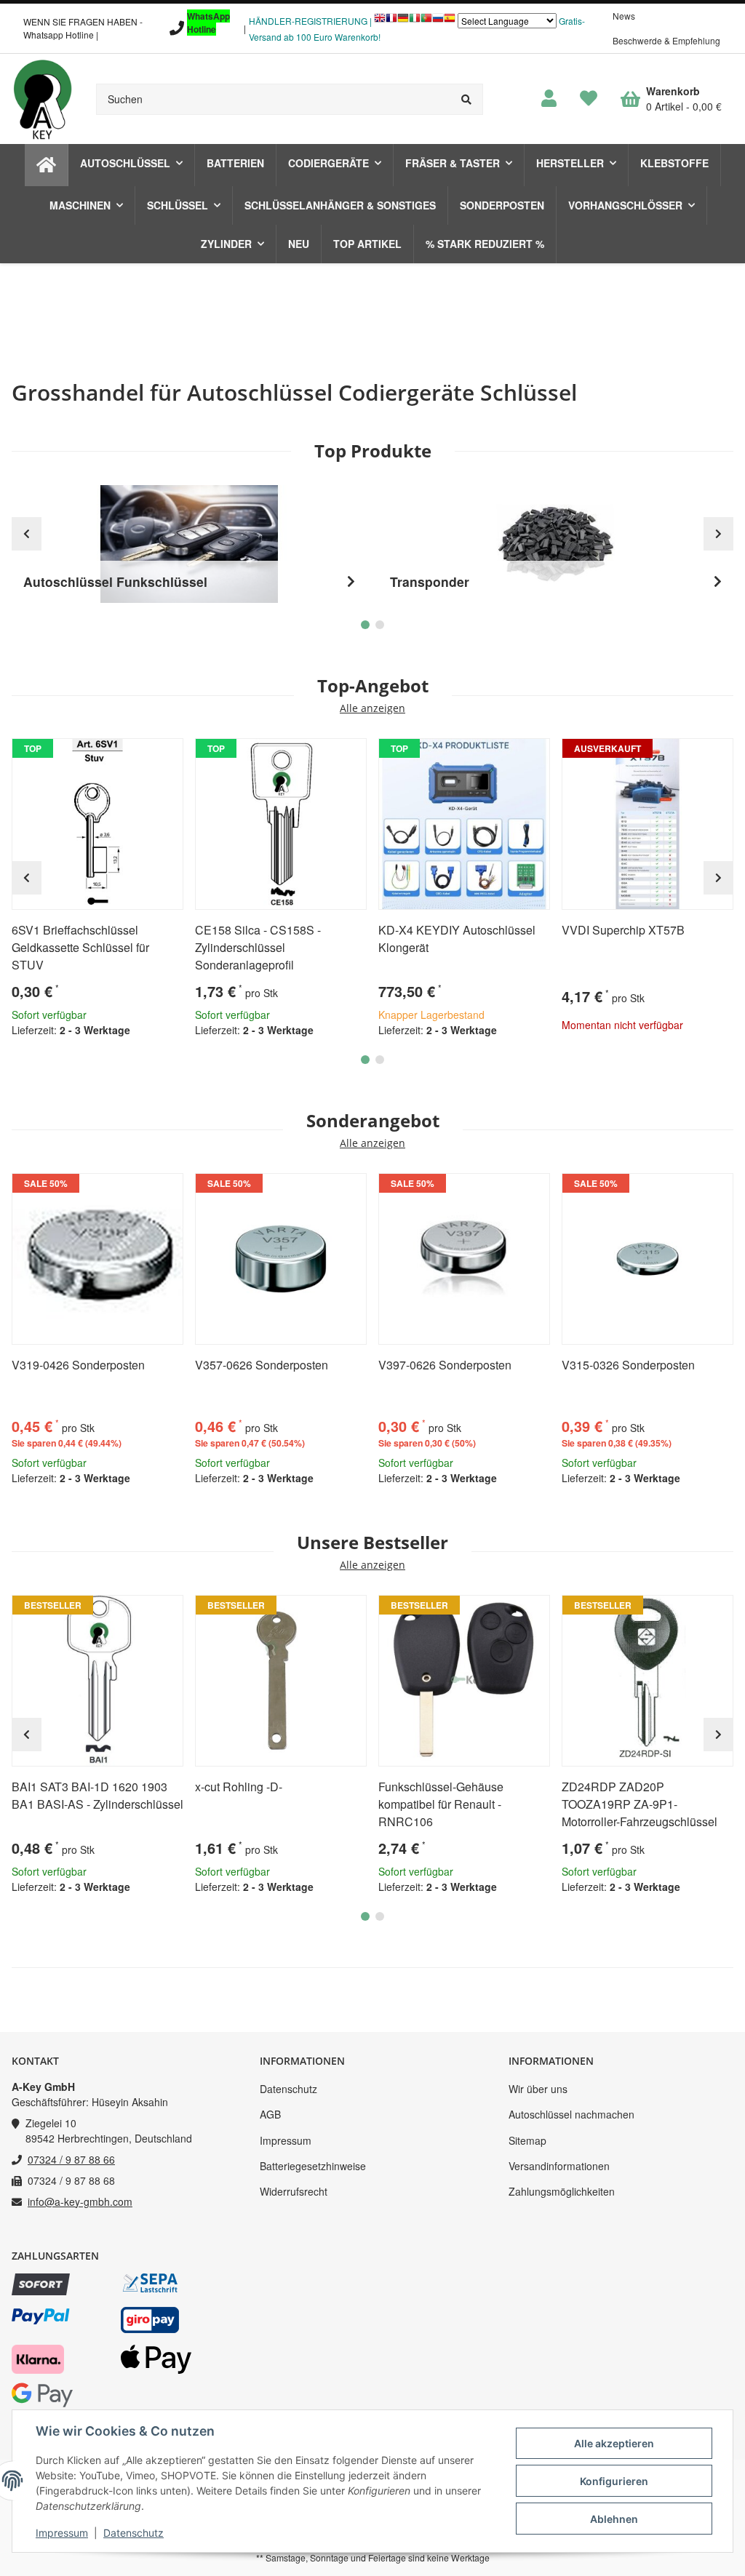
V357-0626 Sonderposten (262, 1365)
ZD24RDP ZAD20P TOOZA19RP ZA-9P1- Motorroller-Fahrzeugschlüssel (640, 1804)
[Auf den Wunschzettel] (166, 756)
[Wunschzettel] (589, 99)
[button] (549, 99)
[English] (380, 21)
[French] (391, 21)
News (624, 16)
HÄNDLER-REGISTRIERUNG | (310, 21)
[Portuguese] (426, 21)
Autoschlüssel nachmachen (571, 2114)
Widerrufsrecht (294, 2191)
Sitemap (527, 2140)
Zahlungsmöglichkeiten (562, 2191)
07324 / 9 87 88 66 (71, 2159)
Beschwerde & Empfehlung (666, 40)
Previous (27, 878)
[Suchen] (467, 99)
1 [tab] (365, 1060)
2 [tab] (380, 1060)
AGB (270, 2114)
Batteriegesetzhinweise (313, 2166)
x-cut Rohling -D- (239, 1787)
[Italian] (415, 21)
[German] (403, 21)
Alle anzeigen (372, 709)
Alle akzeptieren (614, 2443)
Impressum (286, 2140)
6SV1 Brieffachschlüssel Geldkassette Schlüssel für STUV (80, 947)
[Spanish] (450, 21)
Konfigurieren (614, 2481)
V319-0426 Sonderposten (78, 1365)
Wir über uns (538, 2089)
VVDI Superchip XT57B (623, 930)
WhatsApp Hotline (208, 23)
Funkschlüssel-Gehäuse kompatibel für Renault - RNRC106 (441, 1804)
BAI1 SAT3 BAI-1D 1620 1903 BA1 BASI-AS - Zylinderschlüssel (97, 1795)
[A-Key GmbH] (42, 99)
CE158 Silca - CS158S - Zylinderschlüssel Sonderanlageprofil (258, 947)
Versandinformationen (559, 2166)
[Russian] (438, 21)
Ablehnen (614, 2519)
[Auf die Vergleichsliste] (131, 756)
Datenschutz (288, 2089)
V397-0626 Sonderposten (445, 1365)
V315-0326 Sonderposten (628, 1365)
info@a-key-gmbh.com (80, 2201)
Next (718, 878)
